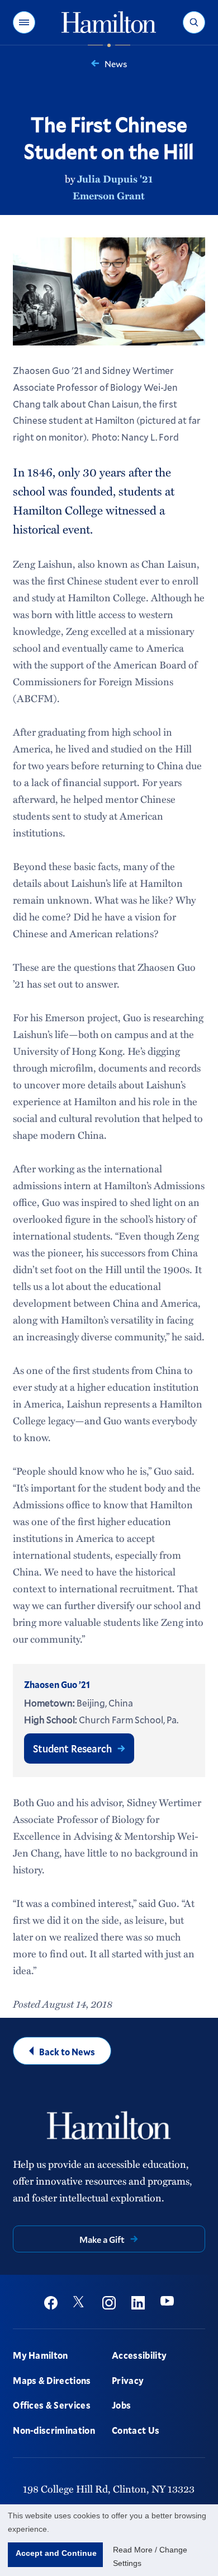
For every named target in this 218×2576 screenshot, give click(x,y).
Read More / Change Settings (150, 2556)
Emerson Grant (109, 195)
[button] (24, 22)
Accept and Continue (56, 2553)
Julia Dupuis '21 (115, 179)
